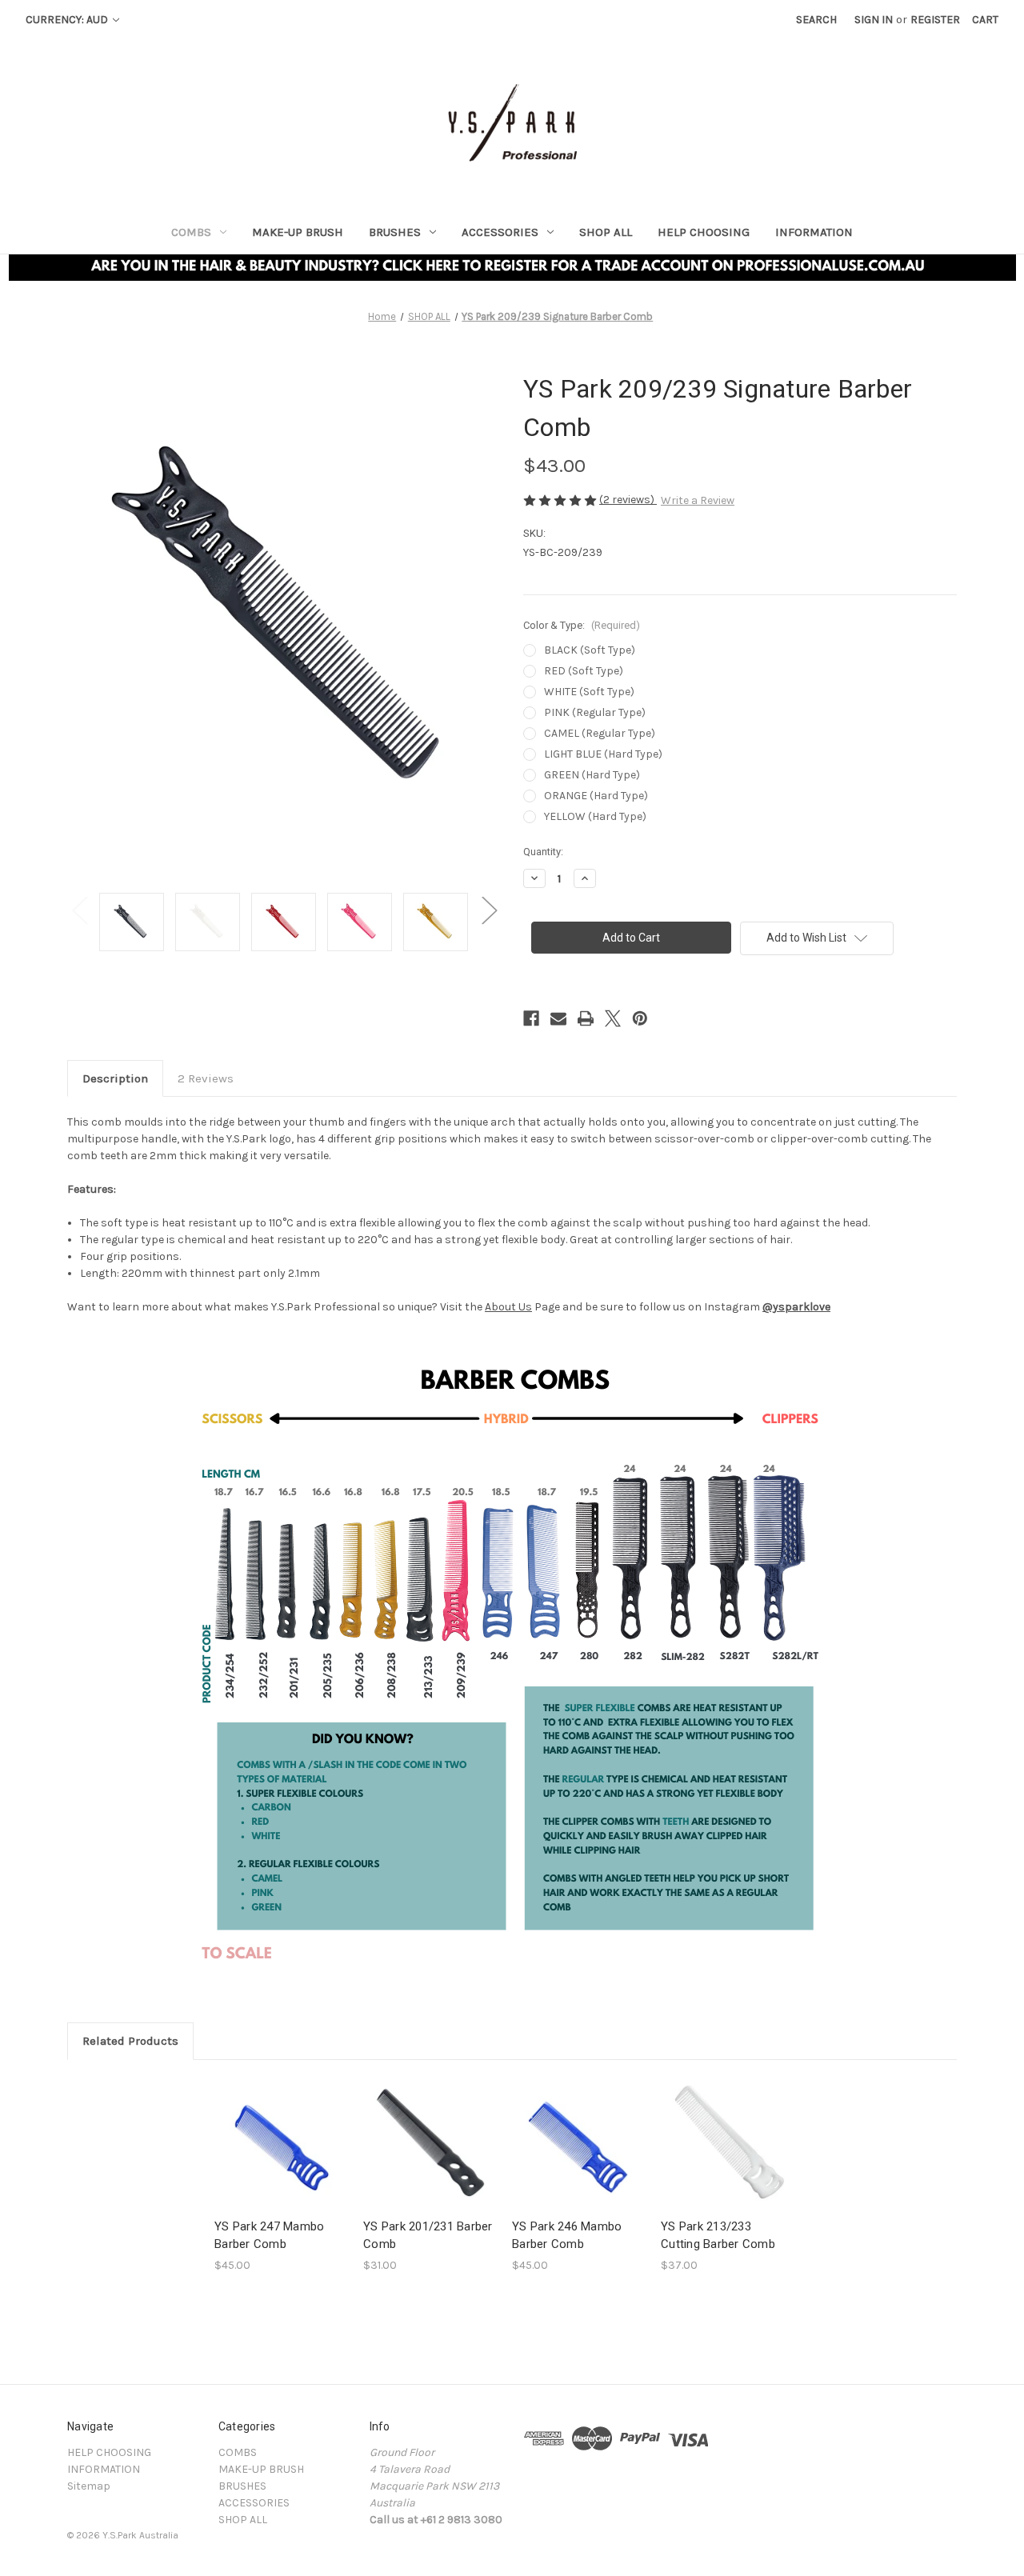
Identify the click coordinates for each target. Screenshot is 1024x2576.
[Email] (558, 1018)
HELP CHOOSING (704, 232)
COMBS (191, 232)
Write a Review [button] (698, 500)
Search (816, 20)
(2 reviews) (628, 500)
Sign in (874, 20)
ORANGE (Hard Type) (596, 796)
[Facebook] (531, 1018)
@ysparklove (796, 1307)
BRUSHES (395, 232)
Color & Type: (582, 625)
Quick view (268, 2128)
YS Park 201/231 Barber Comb (428, 2236)
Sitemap (89, 2486)
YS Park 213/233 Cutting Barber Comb (718, 2236)
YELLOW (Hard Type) (595, 816)
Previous (79, 910)
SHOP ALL (606, 232)
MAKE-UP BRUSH (298, 232)
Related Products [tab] (130, 2041)
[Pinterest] (640, 1018)
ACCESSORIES (500, 232)
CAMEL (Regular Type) (600, 733)
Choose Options (281, 2156)
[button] (512, 268)
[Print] (586, 1018)
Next (489, 910)
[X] (613, 1018)
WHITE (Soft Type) (589, 692)
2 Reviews (206, 1078)
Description (115, 1078)
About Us (508, 1307)
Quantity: (543, 852)
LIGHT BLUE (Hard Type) (603, 754)
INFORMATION (814, 232)
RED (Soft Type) (584, 671)
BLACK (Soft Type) (590, 650)
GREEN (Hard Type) (592, 775)
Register (935, 20)
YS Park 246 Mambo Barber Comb (567, 2236)
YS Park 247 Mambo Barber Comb (269, 2236)
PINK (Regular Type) (595, 712)
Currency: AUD (68, 20)
